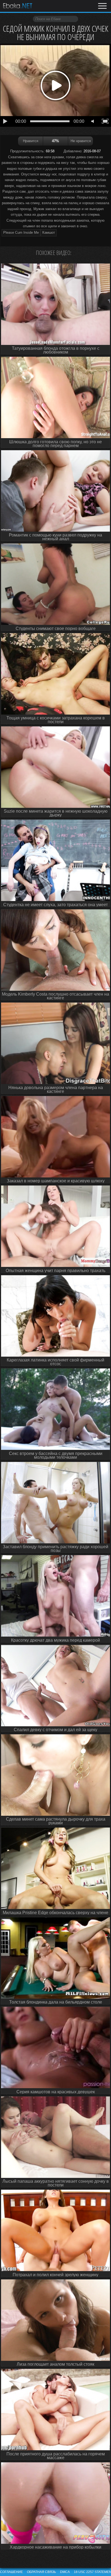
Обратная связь (41, 2572)
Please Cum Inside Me (21, 233)
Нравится (31, 141)
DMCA (65, 2572)
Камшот (49, 233)
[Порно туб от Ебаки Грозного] (18, 6)
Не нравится (81, 141)
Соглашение (11, 2572)
